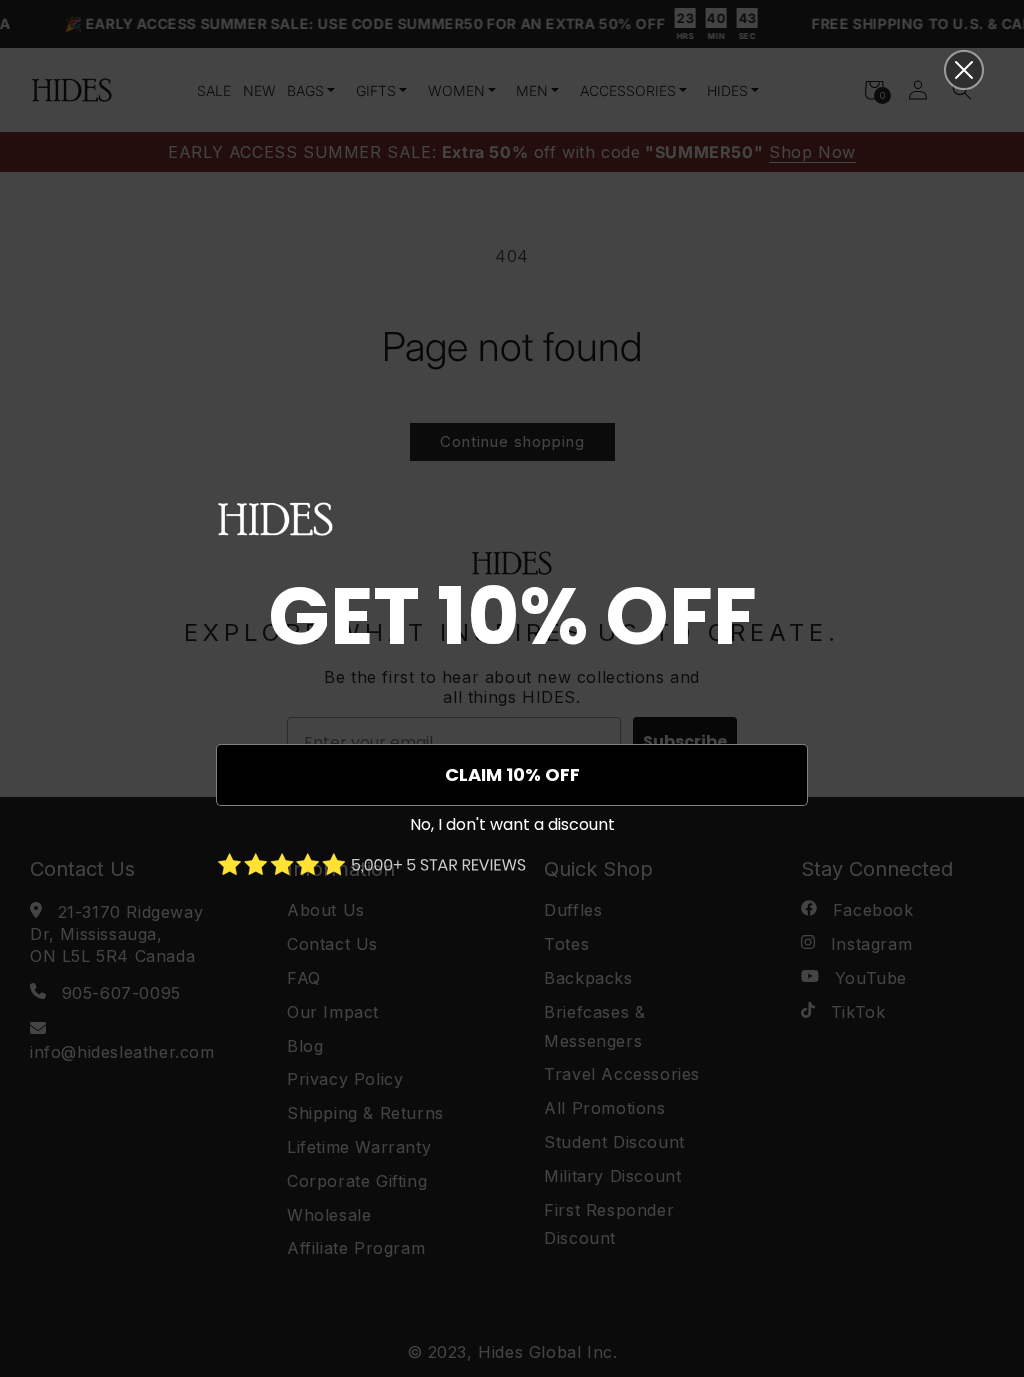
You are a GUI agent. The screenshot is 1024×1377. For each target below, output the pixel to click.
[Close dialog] (964, 70)
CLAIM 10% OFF (512, 774)
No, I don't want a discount (512, 824)
